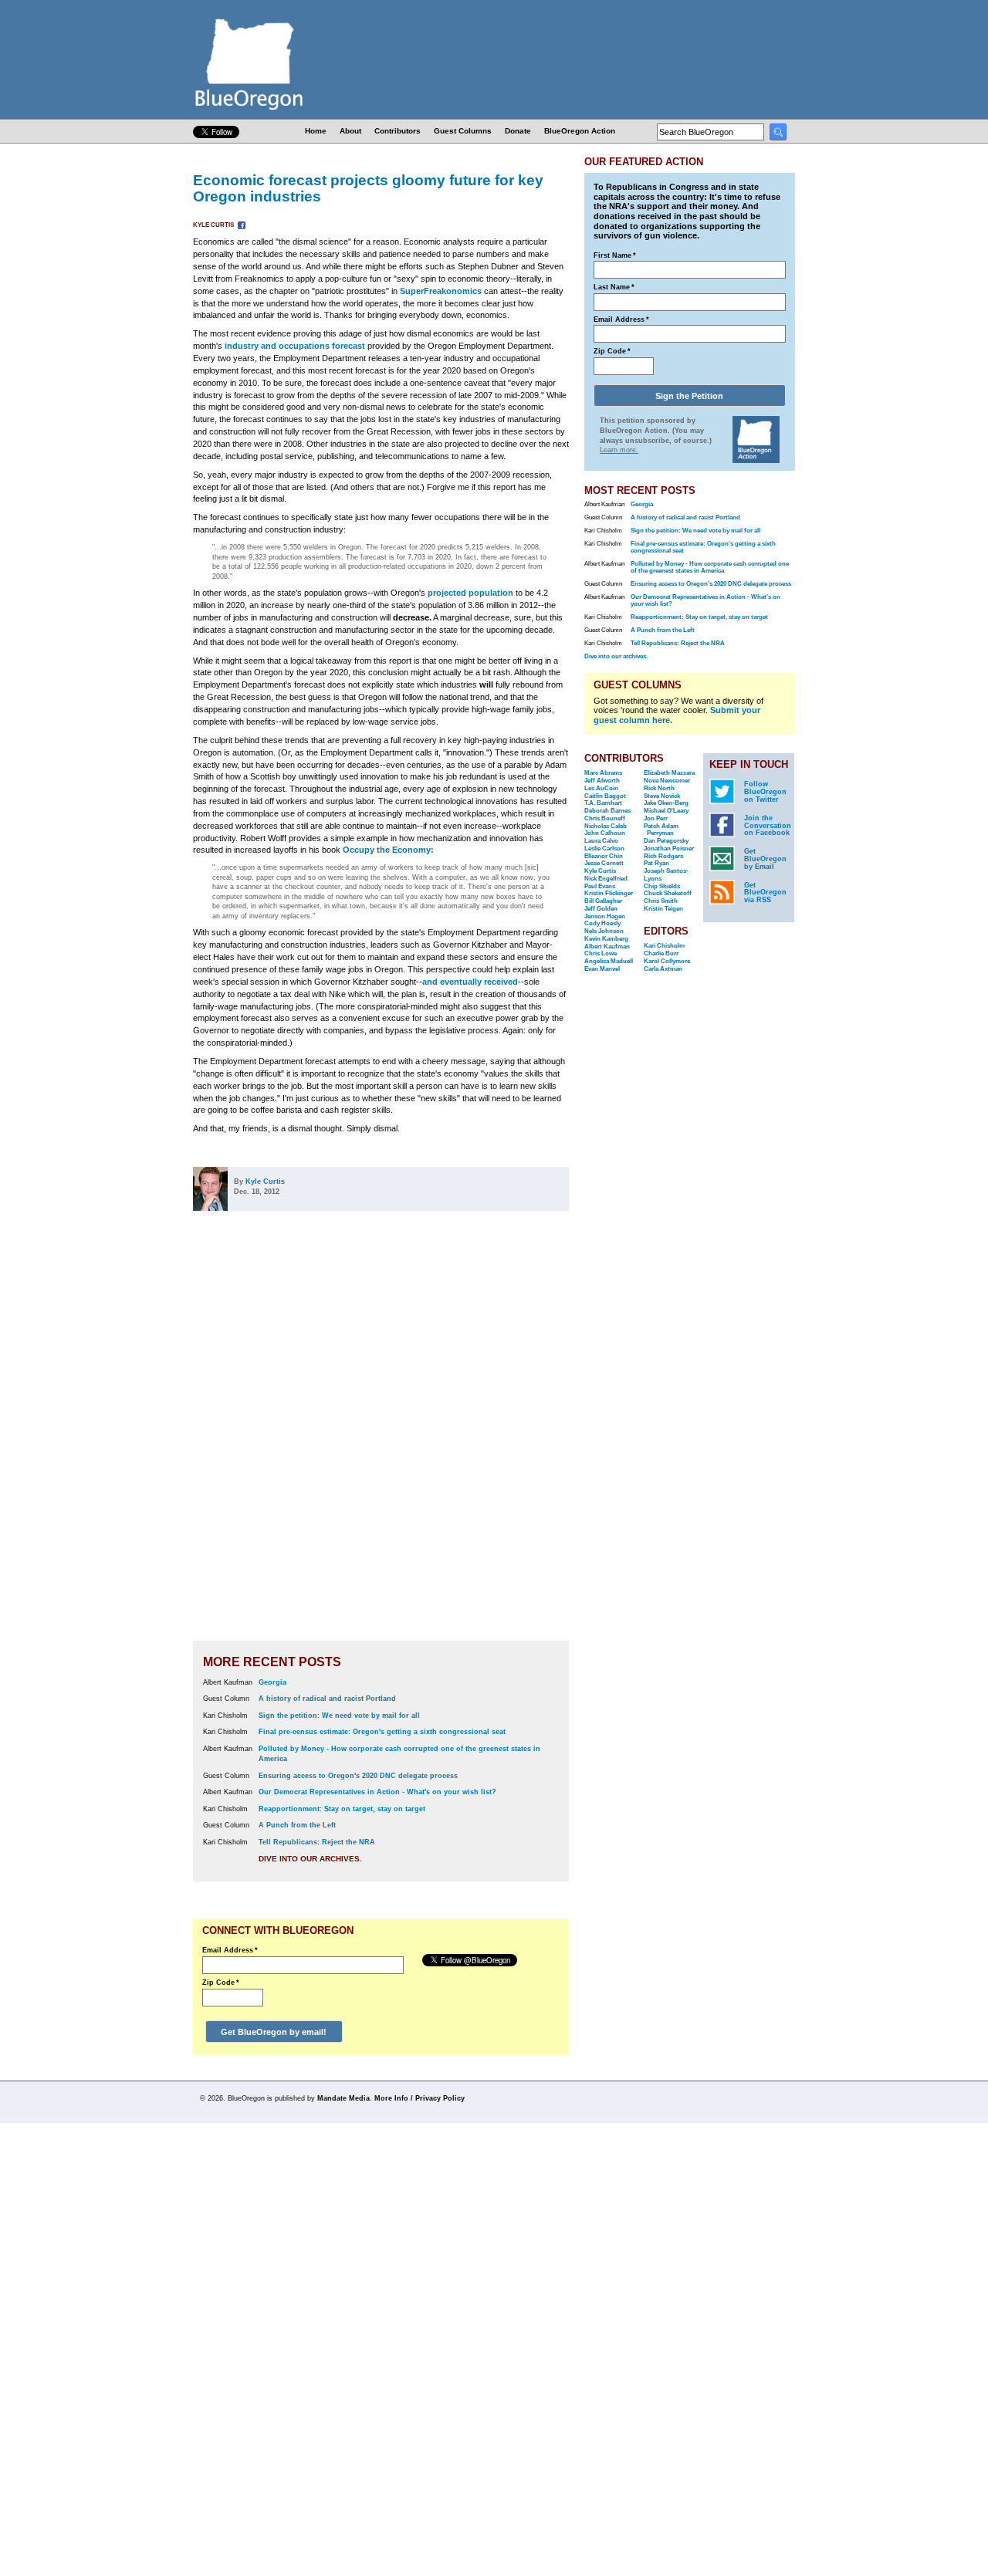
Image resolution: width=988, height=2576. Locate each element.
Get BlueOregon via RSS (765, 893)
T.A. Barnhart (603, 803)
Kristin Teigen (663, 909)
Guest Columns (463, 131)
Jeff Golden (601, 909)
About (350, 131)
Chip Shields (662, 886)
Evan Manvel (602, 969)
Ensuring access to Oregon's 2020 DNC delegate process (358, 1776)
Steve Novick (662, 796)
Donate (518, 131)
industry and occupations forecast (295, 346)
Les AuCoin (601, 788)
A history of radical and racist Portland (327, 1699)
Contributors (398, 131)
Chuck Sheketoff (668, 893)
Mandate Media (343, 2098)
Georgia (272, 1682)
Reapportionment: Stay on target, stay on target (342, 1809)
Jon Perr (656, 818)
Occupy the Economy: (388, 850)
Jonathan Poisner (669, 849)
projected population (470, 593)
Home (316, 131)
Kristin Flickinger (609, 893)
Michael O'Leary (666, 811)
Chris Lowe (601, 953)
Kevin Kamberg (606, 939)
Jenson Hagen (605, 916)
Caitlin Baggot (605, 796)
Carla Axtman (663, 969)
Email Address (230, 1950)
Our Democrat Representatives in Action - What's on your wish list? (377, 1792)
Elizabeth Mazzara (669, 773)
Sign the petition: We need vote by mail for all (339, 1716)
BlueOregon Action (580, 131)
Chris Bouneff (605, 818)
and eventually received (470, 982)
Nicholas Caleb (606, 826)
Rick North (659, 788)
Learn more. (619, 450)
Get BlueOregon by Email (765, 859)
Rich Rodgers (663, 856)
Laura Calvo (601, 841)
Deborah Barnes (607, 811)
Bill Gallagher (603, 901)
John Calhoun (605, 833)
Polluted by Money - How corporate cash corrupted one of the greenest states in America (710, 567)
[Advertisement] (519, 1436)
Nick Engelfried (606, 879)
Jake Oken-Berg (666, 803)
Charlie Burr (661, 953)
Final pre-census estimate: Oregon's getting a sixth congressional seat (382, 1732)
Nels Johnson (604, 931)
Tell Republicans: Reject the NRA (317, 1842)
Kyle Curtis (214, 225)
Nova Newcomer (667, 781)
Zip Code (221, 1983)
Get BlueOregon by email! (274, 2032)
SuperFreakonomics (441, 291)
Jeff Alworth (602, 781)
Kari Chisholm (664, 946)
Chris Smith (661, 901)
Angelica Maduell (609, 961)
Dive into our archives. (310, 1859)
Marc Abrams (603, 773)
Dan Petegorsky (666, 841)
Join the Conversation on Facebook (768, 826)
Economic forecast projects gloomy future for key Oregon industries (368, 188)
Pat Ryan (656, 863)
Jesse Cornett (604, 863)
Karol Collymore (667, 961)
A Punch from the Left (297, 1825)
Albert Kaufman (607, 947)
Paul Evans (600, 886)
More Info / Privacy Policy (420, 2098)
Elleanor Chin (604, 856)
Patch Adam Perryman (661, 830)
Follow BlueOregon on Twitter (765, 792)
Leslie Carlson (604, 849)
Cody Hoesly (602, 923)
